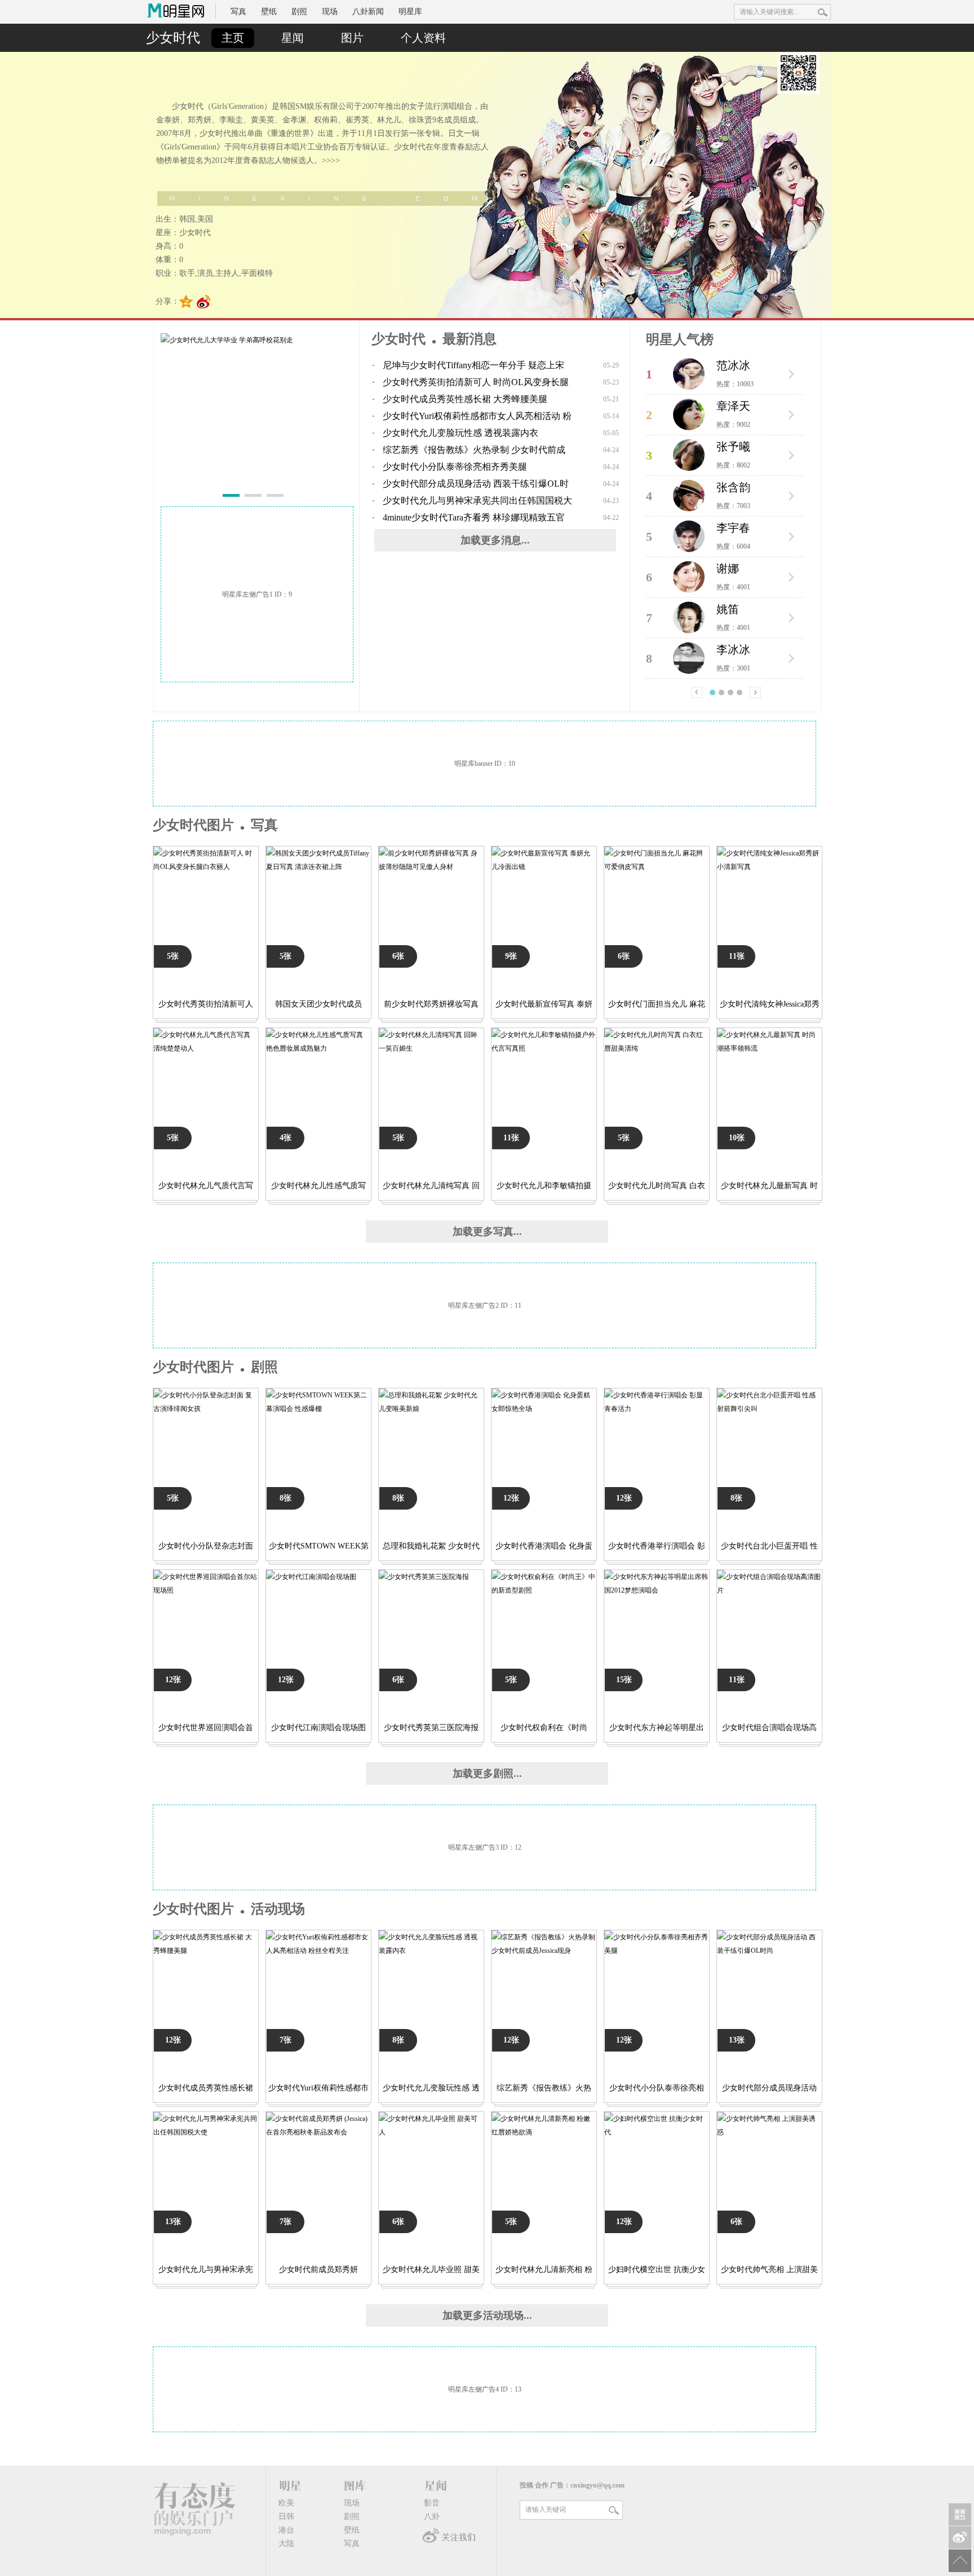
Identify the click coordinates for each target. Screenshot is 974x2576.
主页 (233, 38)
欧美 (286, 2503)
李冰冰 (733, 650)
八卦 (432, 2517)
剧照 (299, 12)
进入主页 (791, 374)
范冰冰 (733, 365)
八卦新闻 (368, 12)
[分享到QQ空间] (186, 302)
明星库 (410, 12)
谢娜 (728, 568)
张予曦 (733, 447)
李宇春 (733, 528)
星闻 (293, 38)
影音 (432, 2503)
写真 (238, 12)
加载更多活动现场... (487, 2315)
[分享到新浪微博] (204, 302)
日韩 (286, 2517)
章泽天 (733, 406)
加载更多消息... (495, 540)
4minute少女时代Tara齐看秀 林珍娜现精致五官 (474, 517)
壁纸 (269, 12)
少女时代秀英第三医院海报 (431, 1728)
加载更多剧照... (487, 1774)
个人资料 (423, 38)
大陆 (286, 2544)
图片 (352, 38)
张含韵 (733, 487)
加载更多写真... (487, 1232)
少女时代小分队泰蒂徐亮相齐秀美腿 (455, 467)
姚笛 (728, 609)
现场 (330, 12)
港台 (286, 2530)
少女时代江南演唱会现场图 (318, 1728)
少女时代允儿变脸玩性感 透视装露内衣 (461, 433)
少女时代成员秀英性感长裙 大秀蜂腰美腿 (465, 399)
